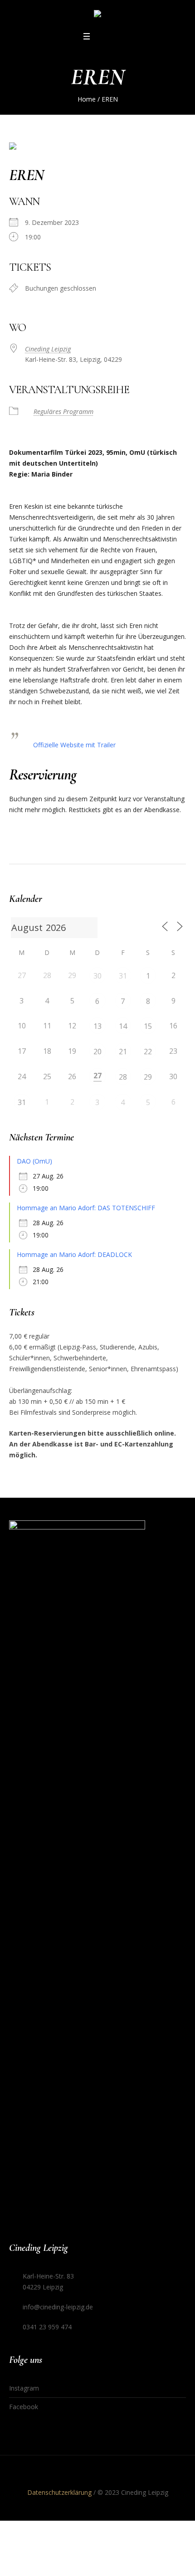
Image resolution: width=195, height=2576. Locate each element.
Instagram (24, 2388)
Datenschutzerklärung (59, 2492)
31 (123, 976)
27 (97, 1076)
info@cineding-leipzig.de (58, 2307)
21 (123, 1052)
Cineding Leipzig (48, 349)
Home (87, 99)
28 (123, 1077)
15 (148, 1026)
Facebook (24, 2407)
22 (148, 1052)
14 (123, 1026)
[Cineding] (97, 15)
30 (97, 976)
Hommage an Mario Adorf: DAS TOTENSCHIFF (86, 1208)
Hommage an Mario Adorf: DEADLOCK (74, 1254)
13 (97, 1026)
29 (148, 1077)
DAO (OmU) (34, 1161)
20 (97, 1052)
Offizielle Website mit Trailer (74, 745)
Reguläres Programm (63, 411)
